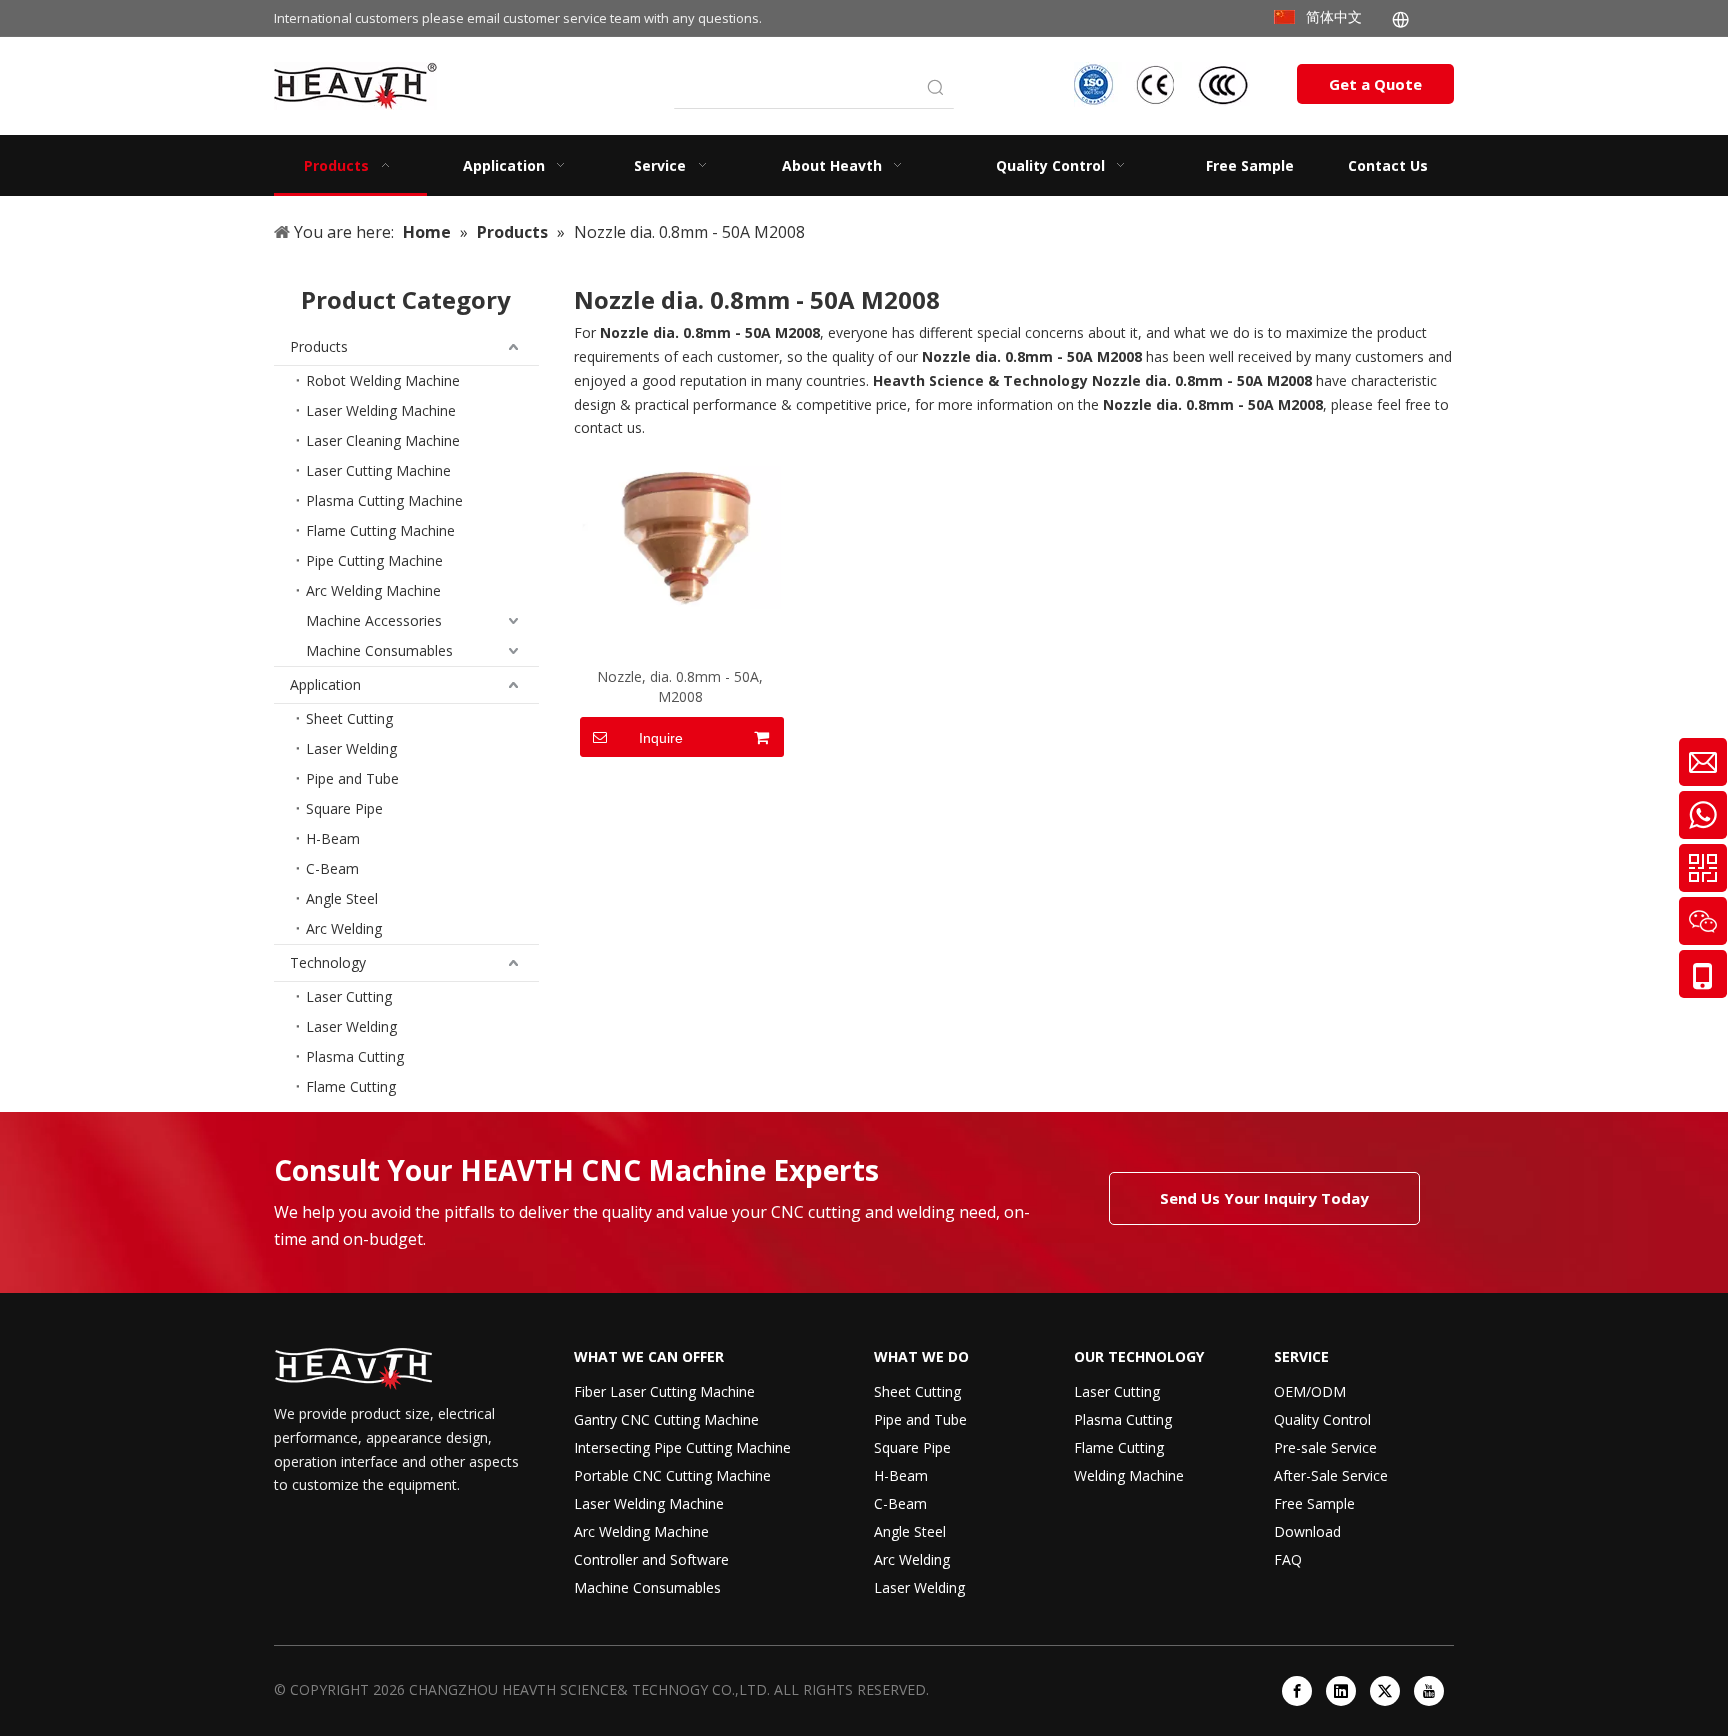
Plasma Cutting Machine (384, 500)
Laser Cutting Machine (378, 470)
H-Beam (333, 838)
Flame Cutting (351, 1086)
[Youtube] (1429, 1691)
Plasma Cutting (355, 1056)
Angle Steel (342, 898)
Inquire (661, 738)
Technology (328, 962)
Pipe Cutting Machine (374, 560)
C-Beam (332, 868)
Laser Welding (351, 748)
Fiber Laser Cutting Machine (664, 1391)
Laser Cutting (349, 996)
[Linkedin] (1341, 1691)
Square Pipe (344, 808)
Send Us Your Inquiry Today (1264, 1198)
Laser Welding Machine (381, 410)
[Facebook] (1297, 1691)
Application (325, 684)
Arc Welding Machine (373, 590)
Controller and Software (651, 1559)
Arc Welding (344, 928)
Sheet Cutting (349, 718)
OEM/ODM (1310, 1391)
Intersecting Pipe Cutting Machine (682, 1447)
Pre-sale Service (1325, 1447)
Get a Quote (1375, 84)
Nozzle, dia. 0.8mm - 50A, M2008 (680, 686)
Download (1307, 1531)
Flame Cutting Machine (380, 530)
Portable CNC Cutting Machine (672, 1475)
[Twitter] (1385, 1691)
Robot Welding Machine (383, 380)
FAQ (1288, 1559)
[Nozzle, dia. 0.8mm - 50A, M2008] (680, 530)
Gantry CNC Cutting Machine (666, 1419)
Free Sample (1314, 1503)
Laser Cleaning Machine (383, 440)
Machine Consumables (379, 650)
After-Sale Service (1331, 1475)
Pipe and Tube (352, 778)
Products (319, 346)
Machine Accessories (374, 620)
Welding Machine (1129, 1475)
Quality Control (1322, 1419)
